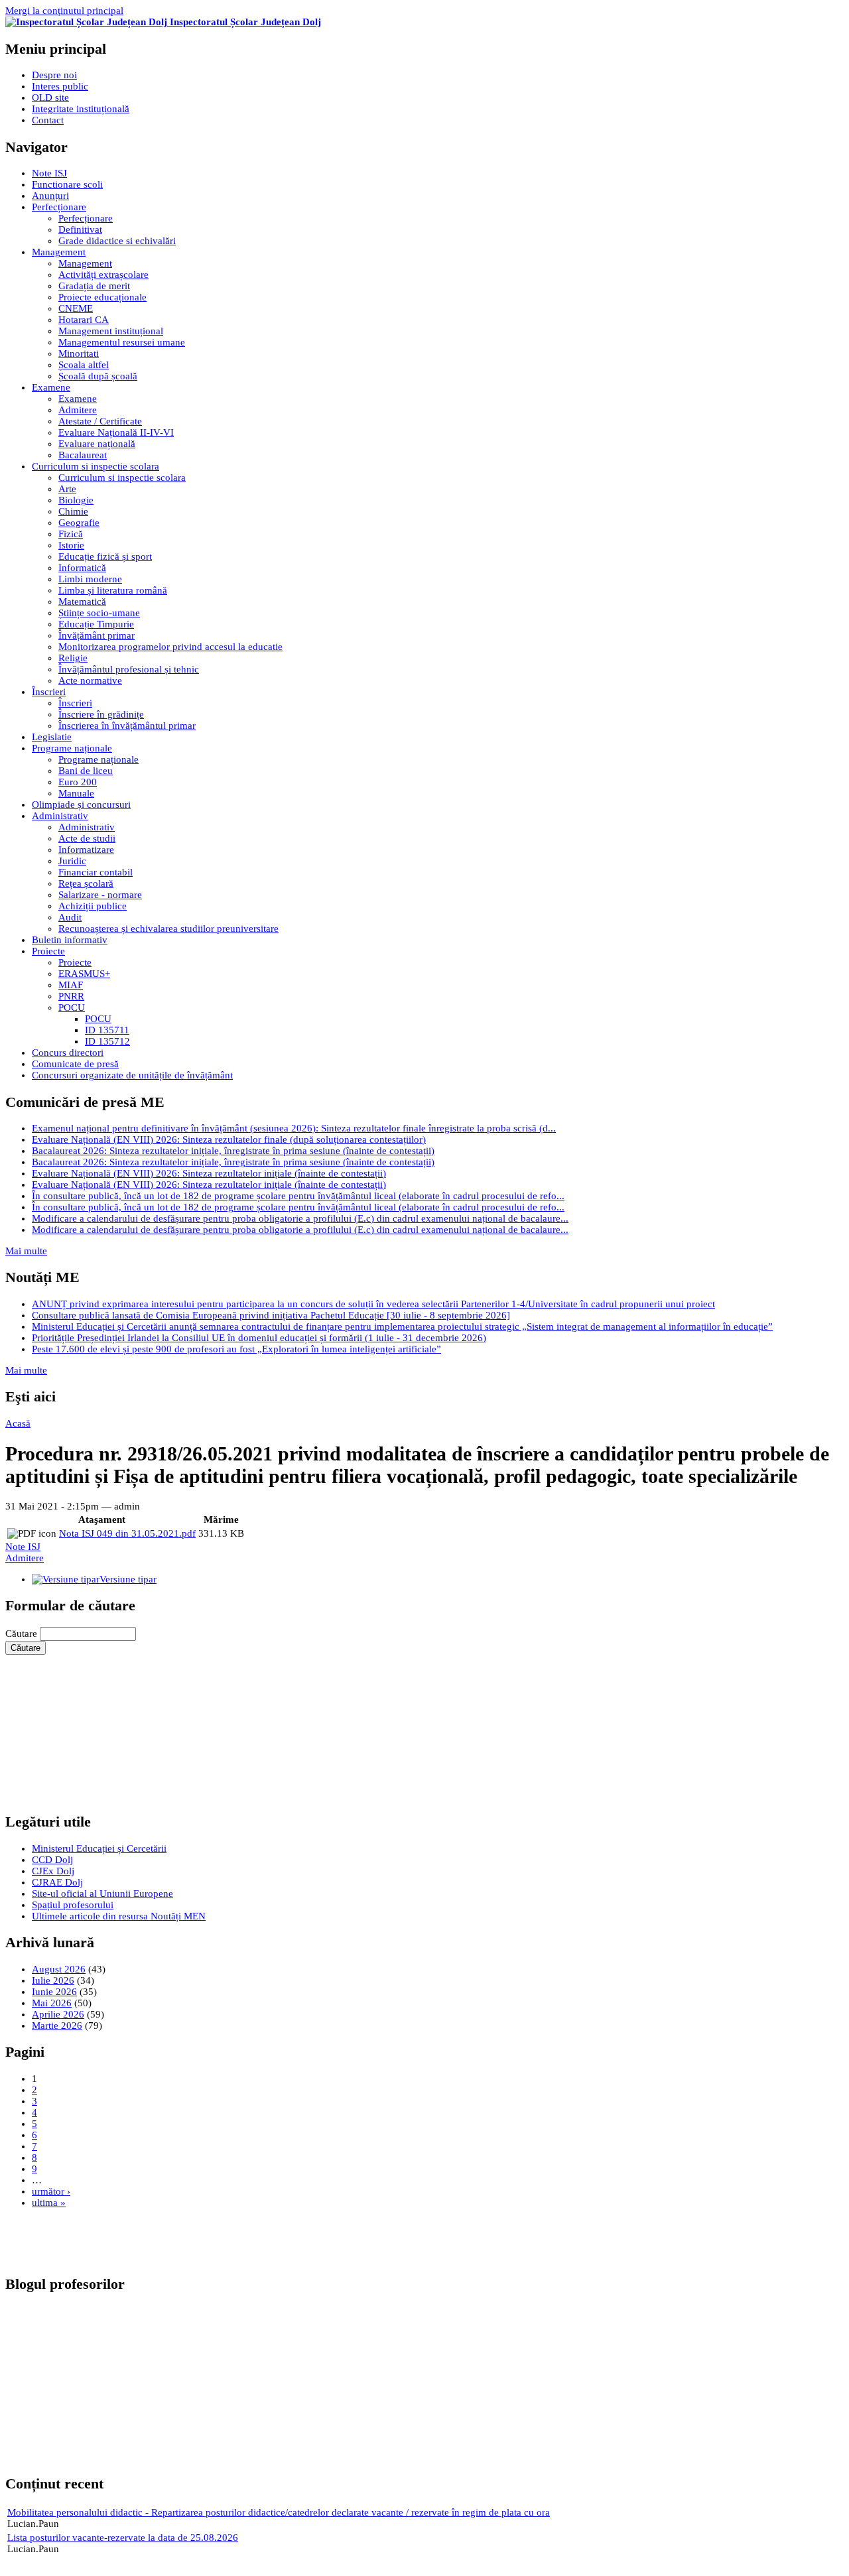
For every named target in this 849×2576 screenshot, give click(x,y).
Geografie (79, 523)
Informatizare (86, 850)
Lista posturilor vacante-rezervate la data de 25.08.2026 (123, 2538)
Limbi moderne (90, 579)
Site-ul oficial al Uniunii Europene (102, 1894)
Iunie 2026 (54, 1992)
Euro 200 (78, 782)
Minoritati (79, 354)
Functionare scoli (67, 184)
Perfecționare (59, 207)
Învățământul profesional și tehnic (129, 669)
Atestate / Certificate (100, 421)
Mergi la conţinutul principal (64, 11)
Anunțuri (50, 196)
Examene (51, 387)
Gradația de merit (94, 286)
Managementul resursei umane (122, 342)
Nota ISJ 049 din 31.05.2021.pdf (127, 1533)
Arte (67, 489)
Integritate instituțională (81, 109)
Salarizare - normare (100, 895)
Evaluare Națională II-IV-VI (116, 432)
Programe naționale (72, 748)
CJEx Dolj (53, 1871)
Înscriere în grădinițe (101, 714)
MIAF (71, 985)
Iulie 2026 (53, 1980)
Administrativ (60, 816)
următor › (51, 2191)
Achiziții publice (93, 906)
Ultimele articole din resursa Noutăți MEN (119, 1916)
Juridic (72, 861)
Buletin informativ (70, 940)
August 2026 (59, 1969)
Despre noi (54, 75)
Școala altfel (84, 365)
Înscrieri (49, 692)
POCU (72, 1007)
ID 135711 (107, 1030)
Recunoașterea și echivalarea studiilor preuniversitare (168, 929)
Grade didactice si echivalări (117, 241)
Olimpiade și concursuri (81, 805)
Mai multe (26, 1251)
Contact (48, 120)
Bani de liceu (86, 771)
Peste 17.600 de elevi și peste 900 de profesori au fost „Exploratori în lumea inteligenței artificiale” (236, 1349)
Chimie (73, 511)
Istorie (71, 545)
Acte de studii (87, 838)
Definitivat (80, 229)
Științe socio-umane (99, 613)
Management (59, 252)
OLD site (50, 97)
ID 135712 (107, 1041)
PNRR (71, 996)
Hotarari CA (84, 320)
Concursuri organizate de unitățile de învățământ (132, 1075)
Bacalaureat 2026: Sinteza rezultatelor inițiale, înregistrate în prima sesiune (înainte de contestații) (233, 1151)
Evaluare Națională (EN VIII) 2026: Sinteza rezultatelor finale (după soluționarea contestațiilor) (229, 1139)
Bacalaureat (83, 455)
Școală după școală (98, 376)
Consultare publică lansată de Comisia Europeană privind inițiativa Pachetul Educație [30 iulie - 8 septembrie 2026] (271, 1315)
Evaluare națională (97, 444)
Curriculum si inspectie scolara (96, 466)
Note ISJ (49, 173)
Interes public (60, 86)
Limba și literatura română (113, 590)
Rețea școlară (86, 883)
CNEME (76, 308)
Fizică (71, 534)
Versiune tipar (128, 1579)
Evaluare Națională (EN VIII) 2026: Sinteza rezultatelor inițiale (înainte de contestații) (209, 1173)
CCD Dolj (52, 1860)
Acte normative (90, 680)
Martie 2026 (57, 2026)
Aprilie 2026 (58, 2014)
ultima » (49, 2203)
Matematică (82, 602)
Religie (73, 658)
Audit (70, 917)
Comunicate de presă (75, 1064)
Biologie (76, 500)
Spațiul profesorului (73, 1905)
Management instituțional (111, 331)
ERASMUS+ (84, 974)
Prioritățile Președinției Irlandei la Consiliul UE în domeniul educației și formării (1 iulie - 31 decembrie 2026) (259, 1338)
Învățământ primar (97, 635)
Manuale (76, 793)
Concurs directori (68, 1053)
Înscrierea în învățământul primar (127, 726)
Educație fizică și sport (105, 556)
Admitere (78, 410)
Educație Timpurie (96, 624)
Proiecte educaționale (102, 297)
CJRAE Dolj (57, 1882)
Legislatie (52, 737)
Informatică (82, 568)
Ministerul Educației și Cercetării (99, 1848)
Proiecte (48, 951)
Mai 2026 (52, 2003)
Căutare (23, 1634)
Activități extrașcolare (103, 275)
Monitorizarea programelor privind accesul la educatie (170, 647)
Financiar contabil (96, 872)
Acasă (18, 1423)
